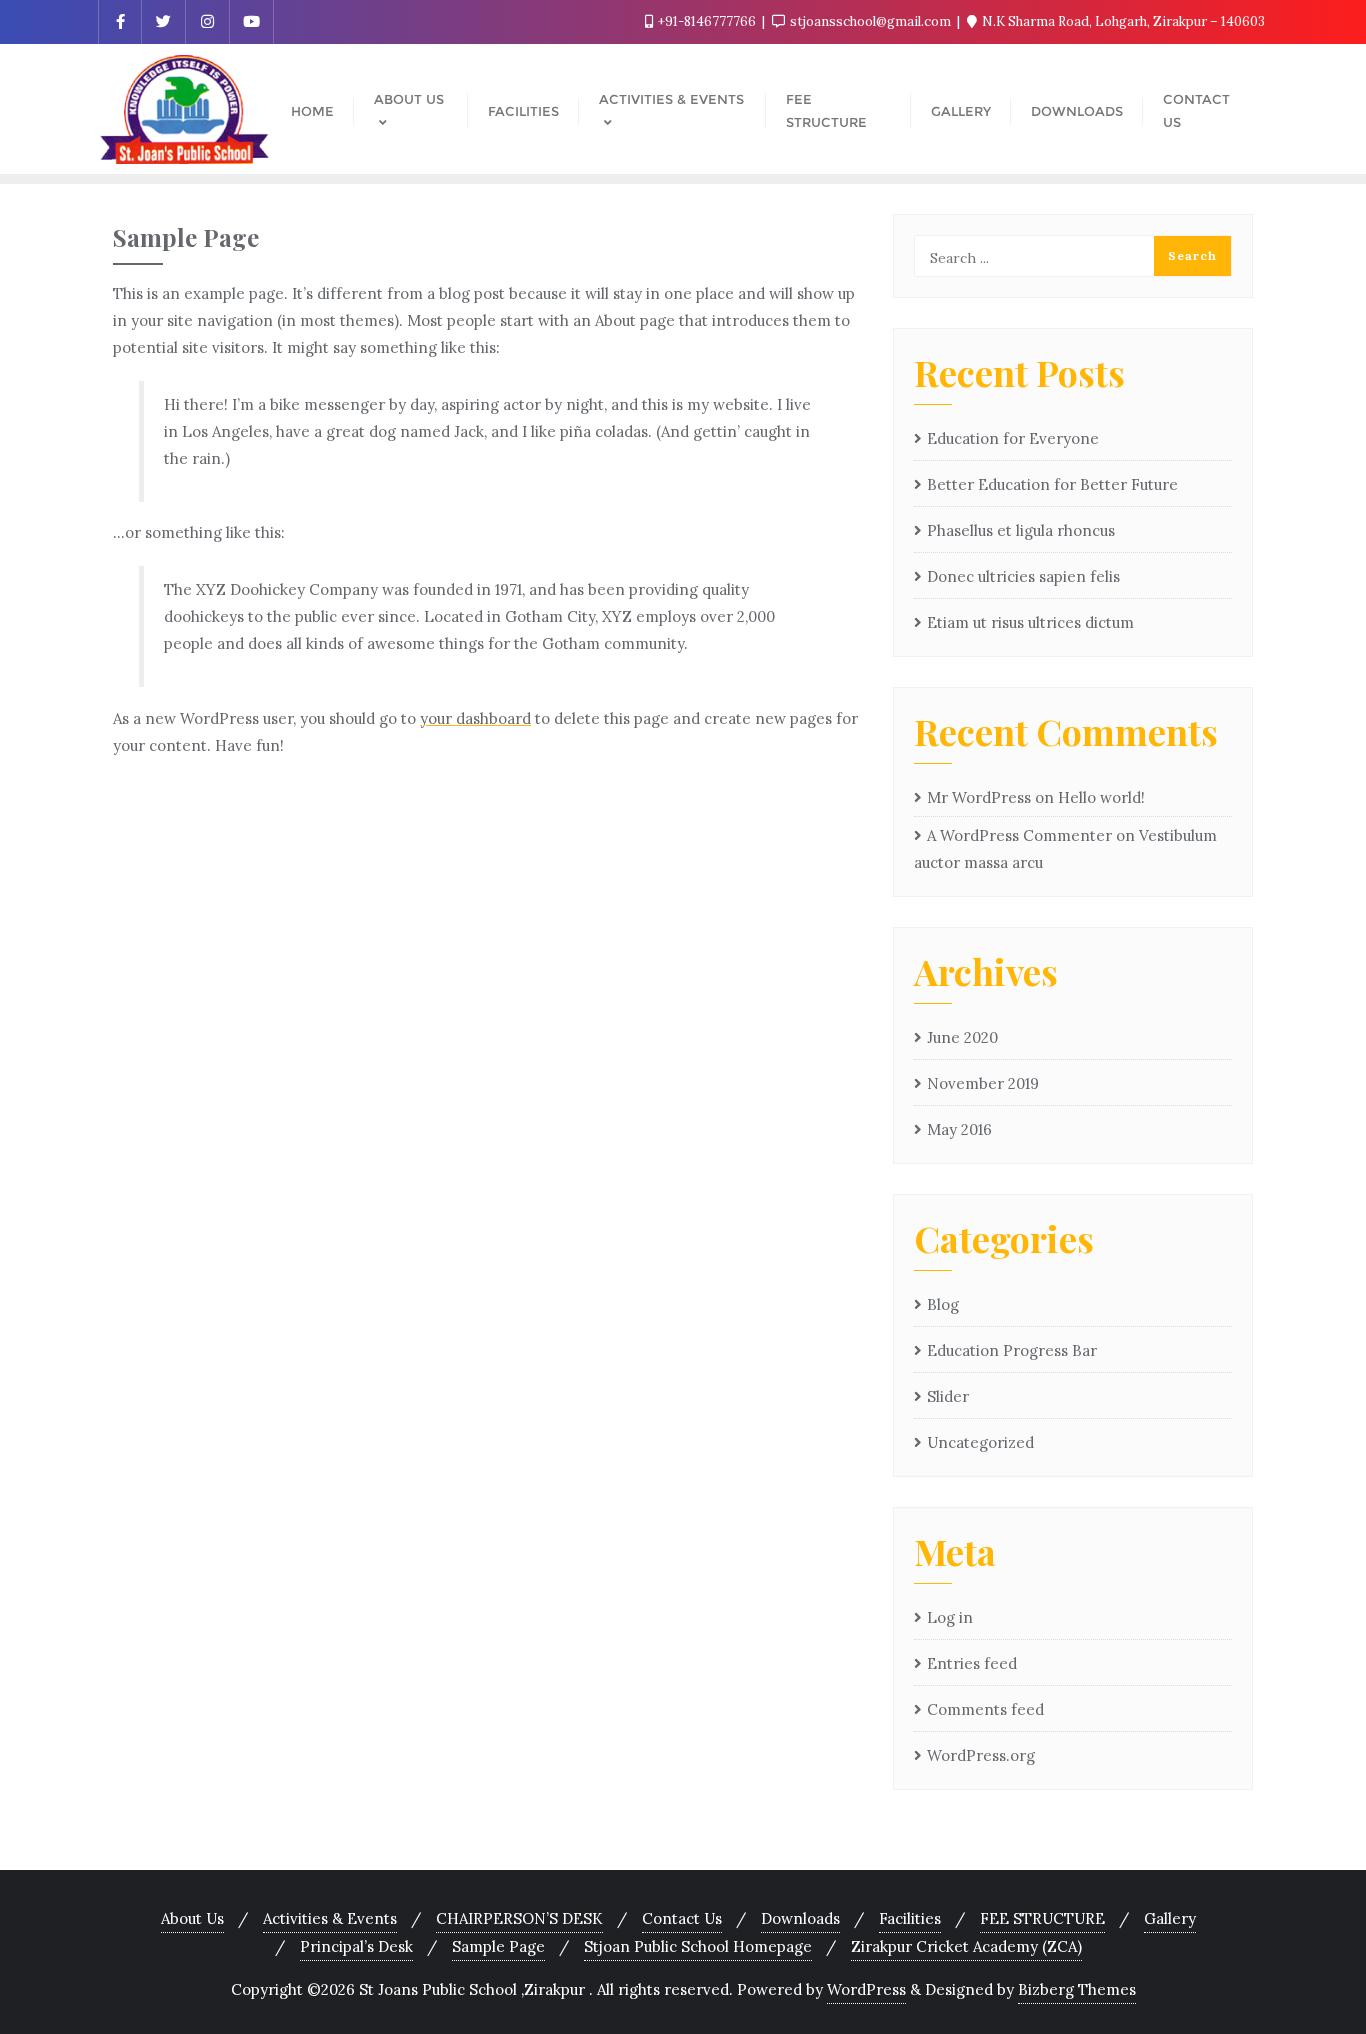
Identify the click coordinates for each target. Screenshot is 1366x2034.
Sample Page (498, 1946)
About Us (192, 1918)
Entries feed (972, 1663)
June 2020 (962, 1037)
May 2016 (959, 1129)
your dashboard (475, 718)
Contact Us (682, 1918)
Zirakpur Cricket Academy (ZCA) (966, 1946)
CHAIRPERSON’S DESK (519, 1918)
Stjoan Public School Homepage (698, 1946)
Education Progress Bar (1012, 1350)
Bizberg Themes (1077, 1989)
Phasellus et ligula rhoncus (1021, 530)
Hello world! (1101, 797)
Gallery (1170, 1918)
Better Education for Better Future (1052, 484)
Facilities (910, 1918)
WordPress (866, 1989)
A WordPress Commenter (1019, 835)
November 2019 (983, 1083)
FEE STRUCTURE (1042, 1918)
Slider (948, 1396)
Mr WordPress (979, 797)
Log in (950, 1617)
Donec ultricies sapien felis (1023, 576)
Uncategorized (980, 1442)
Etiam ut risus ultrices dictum (1030, 622)
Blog (943, 1304)
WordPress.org (981, 1755)
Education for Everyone (1013, 438)
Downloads (800, 1918)
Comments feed (985, 1709)
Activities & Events (330, 1918)
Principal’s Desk (356, 1946)
